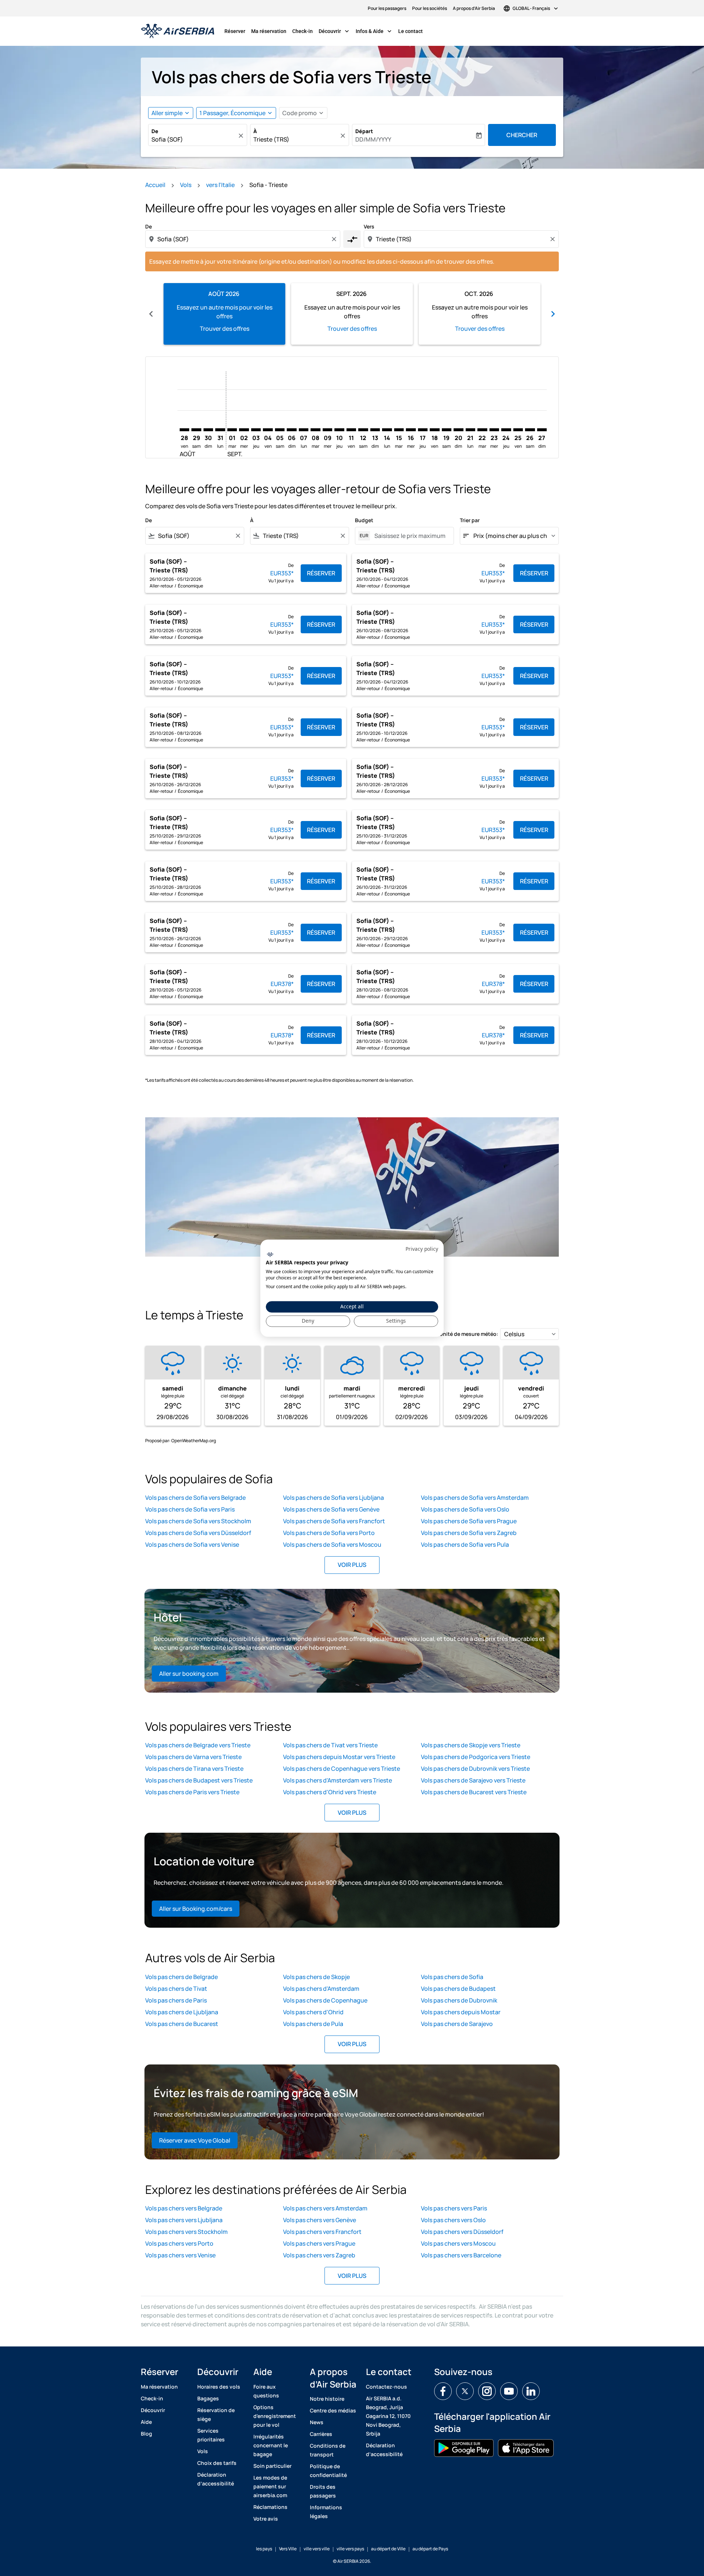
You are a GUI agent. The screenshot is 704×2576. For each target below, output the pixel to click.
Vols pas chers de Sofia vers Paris (190, 1509)
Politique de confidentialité (328, 2471)
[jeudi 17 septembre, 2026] (423, 430)
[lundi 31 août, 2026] (220, 430)
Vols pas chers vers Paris (454, 2208)
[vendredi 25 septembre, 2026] (518, 430)
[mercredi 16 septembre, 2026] (411, 430)
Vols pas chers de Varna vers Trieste (193, 1757)
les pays (264, 2549)
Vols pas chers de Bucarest (182, 2024)
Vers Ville (288, 2549)
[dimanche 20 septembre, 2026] (458, 430)
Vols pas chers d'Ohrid (313, 2012)
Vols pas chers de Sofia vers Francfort (334, 1521)
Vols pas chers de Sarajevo (457, 2024)
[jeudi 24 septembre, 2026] (506, 430)
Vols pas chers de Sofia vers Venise (192, 1544)
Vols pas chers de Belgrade (181, 1977)
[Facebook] (443, 2391)
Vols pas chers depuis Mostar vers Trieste (339, 1757)
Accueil (155, 185)
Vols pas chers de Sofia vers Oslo (465, 1509)
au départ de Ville (388, 2549)
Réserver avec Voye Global (195, 2140)
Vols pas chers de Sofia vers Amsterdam (475, 1498)
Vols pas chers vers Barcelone (461, 2255)
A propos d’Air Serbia (474, 8)
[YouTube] (509, 2391)
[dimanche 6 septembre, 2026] (291, 430)
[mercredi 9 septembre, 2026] (327, 430)
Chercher (522, 135)
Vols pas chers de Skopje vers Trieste (471, 1745)
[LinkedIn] (531, 2391)
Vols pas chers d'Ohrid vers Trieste (330, 1792)
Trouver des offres (225, 329)
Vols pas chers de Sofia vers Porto (329, 1533)
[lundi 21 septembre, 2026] (470, 430)
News (317, 2422)
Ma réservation (269, 31)
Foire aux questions (266, 2391)
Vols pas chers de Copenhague (325, 2000)
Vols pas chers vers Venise (180, 2255)
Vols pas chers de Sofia (452, 1977)
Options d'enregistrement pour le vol (275, 2416)
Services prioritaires (211, 2435)
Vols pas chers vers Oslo (453, 2220)
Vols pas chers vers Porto (179, 2243)
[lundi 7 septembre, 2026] (304, 430)
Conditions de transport (328, 2450)
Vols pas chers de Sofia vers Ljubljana (333, 1498)
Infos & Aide (374, 31)
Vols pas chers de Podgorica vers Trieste (476, 1757)
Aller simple (167, 113)
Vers (369, 226)
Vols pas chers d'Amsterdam (321, 1989)
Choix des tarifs (217, 2463)
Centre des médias (333, 2410)
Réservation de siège (216, 2414)
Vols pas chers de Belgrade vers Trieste (198, 1745)
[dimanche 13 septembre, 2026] (375, 430)
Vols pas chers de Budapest (458, 1989)
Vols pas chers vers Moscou (458, 2243)
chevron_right (553, 314)
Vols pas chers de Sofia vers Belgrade (195, 1498)
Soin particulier (272, 2466)
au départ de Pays (430, 2549)
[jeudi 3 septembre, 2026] (256, 430)
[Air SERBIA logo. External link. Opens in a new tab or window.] (270, 1255)
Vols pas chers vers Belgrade (184, 2208)
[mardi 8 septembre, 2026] (315, 430)
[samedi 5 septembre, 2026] (280, 430)
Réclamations (270, 2507)
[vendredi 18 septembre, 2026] (434, 430)
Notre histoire (327, 2399)
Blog (146, 2434)
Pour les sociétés (430, 8)
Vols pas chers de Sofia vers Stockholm (198, 1521)
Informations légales (326, 2512)
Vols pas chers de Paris (176, 2000)
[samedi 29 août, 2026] (196, 430)
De (155, 131)
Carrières (321, 2434)
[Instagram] (487, 2391)
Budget (364, 520)
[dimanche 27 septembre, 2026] (542, 430)
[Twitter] (465, 2391)
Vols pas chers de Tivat (176, 1989)
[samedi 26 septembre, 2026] (530, 430)
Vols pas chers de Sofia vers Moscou (332, 1544)
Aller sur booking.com (189, 1674)
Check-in (302, 31)
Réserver (235, 31)
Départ (364, 131)
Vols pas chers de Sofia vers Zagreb (469, 1533)
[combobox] (194, 139)
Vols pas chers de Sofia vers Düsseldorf (198, 1533)
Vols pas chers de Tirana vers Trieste (194, 1769)
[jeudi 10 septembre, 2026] (339, 430)
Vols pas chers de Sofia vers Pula (465, 1544)
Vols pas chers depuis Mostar (461, 2012)
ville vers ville (317, 2549)
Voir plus (352, 1565)
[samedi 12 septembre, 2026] (363, 430)
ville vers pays (350, 2549)
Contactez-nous (386, 2387)
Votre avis (266, 2519)
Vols (186, 185)
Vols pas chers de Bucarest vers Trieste (474, 1792)
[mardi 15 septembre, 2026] (399, 430)
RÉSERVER (321, 573)
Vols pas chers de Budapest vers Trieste (199, 1780)
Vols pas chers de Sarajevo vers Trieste (473, 1780)
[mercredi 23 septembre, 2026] (494, 430)
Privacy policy (422, 1249)
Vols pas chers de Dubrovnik (459, 2000)
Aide (146, 2422)
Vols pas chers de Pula (313, 2024)
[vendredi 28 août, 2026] (184, 430)
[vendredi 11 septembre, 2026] (351, 430)
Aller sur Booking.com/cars (196, 1909)
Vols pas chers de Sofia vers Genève (331, 1509)
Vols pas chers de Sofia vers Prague (469, 1521)
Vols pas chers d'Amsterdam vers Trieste (338, 1780)
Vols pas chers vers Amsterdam (325, 2208)
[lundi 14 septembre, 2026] (387, 430)
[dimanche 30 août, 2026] (208, 430)
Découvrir (335, 31)
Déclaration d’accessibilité (216, 2479)
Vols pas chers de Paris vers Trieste (192, 1792)
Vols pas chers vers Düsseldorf (462, 2232)
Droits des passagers (323, 2491)
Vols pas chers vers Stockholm (186, 2232)
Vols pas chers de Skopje (316, 1977)
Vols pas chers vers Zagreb (319, 2255)
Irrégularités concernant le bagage (271, 2445)
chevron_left (151, 314)
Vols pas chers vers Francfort (322, 2232)
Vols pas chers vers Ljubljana (184, 2220)
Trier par (470, 520)
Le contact (410, 31)
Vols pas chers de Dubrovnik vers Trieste (475, 1769)
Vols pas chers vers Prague (319, 2243)
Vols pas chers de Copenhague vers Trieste (342, 1769)
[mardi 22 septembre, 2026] (482, 430)
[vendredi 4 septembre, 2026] (268, 430)
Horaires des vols (219, 2387)
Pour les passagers (387, 8)
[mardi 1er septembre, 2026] (232, 430)
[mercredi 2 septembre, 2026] (244, 430)
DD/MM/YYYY (373, 139)
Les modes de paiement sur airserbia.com (270, 2486)
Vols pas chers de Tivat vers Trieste (330, 1745)
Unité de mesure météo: (469, 1334)
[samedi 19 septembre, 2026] (447, 430)
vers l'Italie (220, 185)
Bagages (208, 2398)
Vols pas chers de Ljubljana (182, 2012)
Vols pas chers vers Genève (320, 2220)
